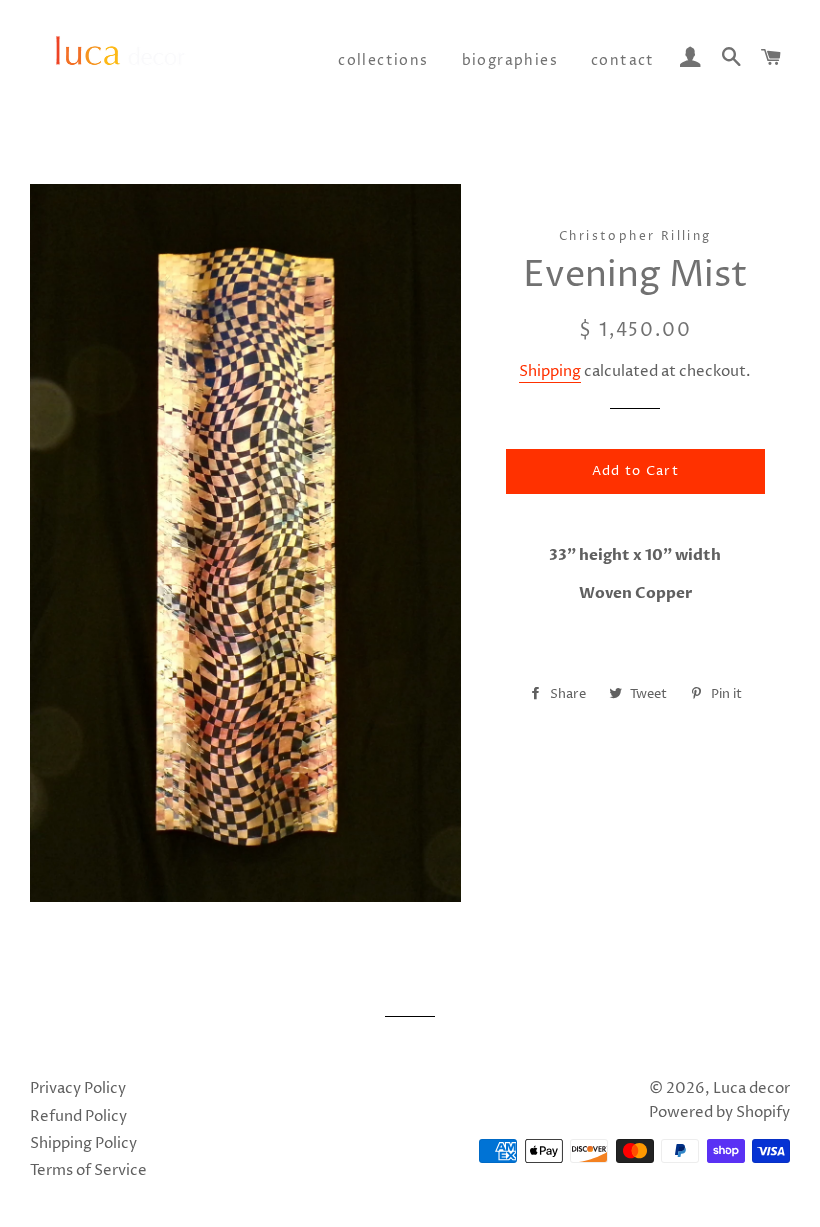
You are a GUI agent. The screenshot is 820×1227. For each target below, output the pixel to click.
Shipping (550, 371)
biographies (510, 60)
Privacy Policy (78, 1088)
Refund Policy (78, 1116)
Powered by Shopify (719, 1112)
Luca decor (751, 1088)
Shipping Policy (83, 1143)
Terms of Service (88, 1170)
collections (383, 60)
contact (623, 60)
